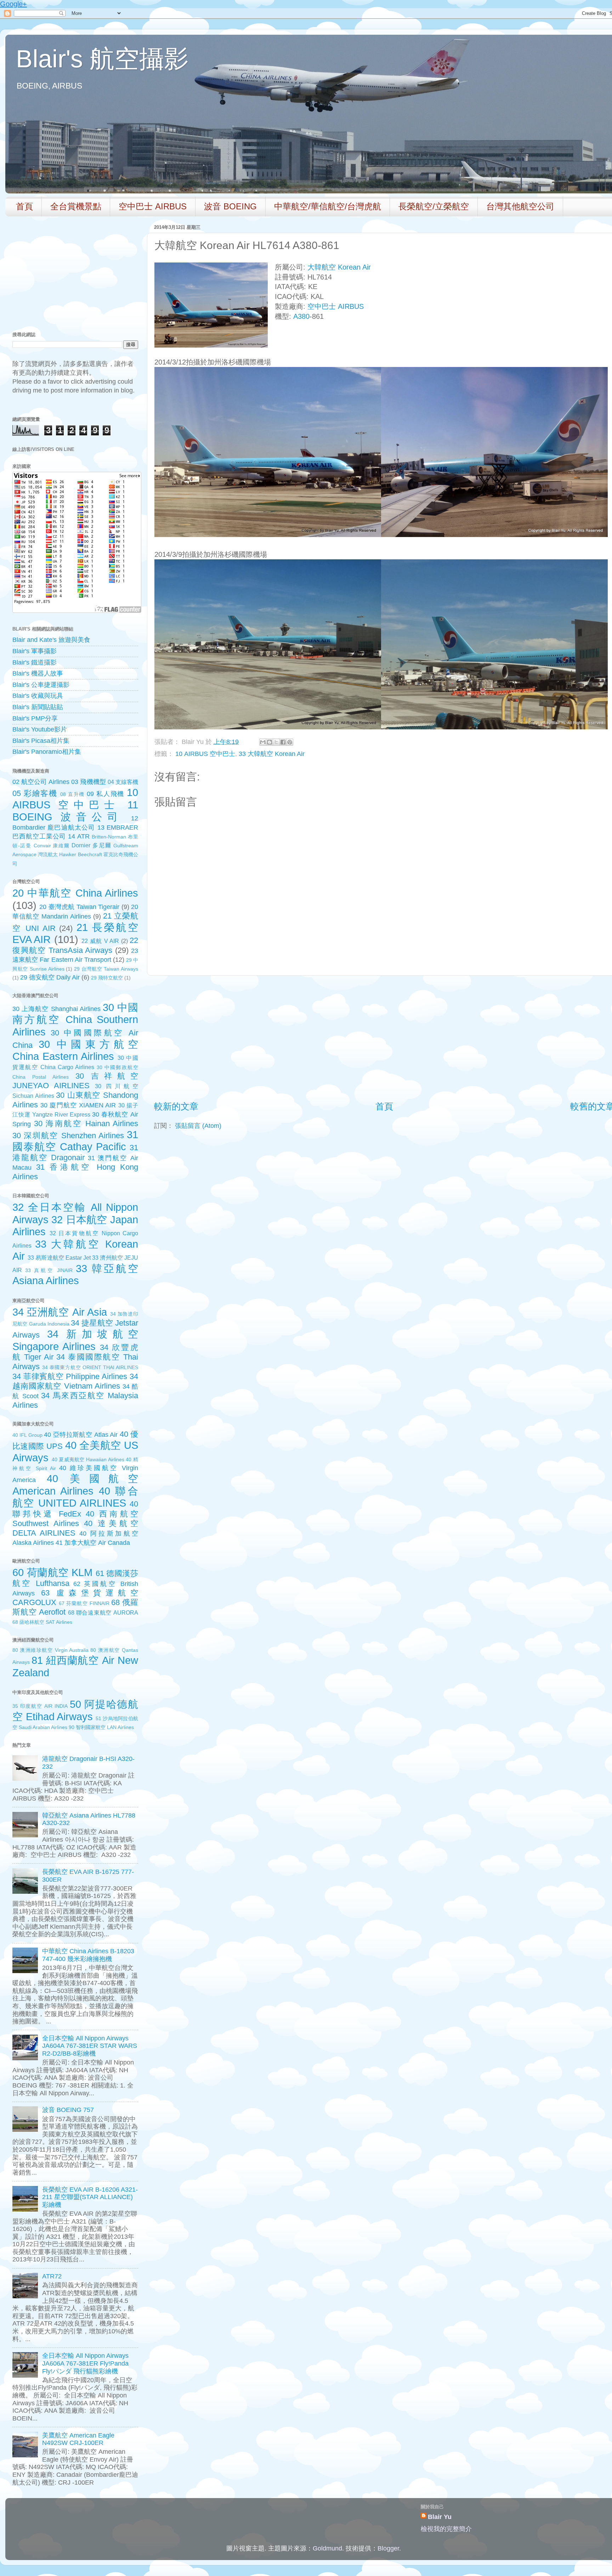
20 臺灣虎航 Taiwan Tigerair (79, 907)
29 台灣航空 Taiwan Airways (106, 969)
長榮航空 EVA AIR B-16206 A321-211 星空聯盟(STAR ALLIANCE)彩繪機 (90, 2197)
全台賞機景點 (76, 206)
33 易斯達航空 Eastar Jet (59, 1258)
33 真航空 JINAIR (49, 1270)
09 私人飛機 (106, 794)
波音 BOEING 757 (68, 2110)
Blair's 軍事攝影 (35, 651)
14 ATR (79, 836)
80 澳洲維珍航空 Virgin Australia (50, 1650)
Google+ (13, 4)
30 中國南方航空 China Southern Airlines (75, 1020)
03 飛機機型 (88, 782)
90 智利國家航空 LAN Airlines (101, 1727)
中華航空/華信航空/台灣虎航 (328, 206)
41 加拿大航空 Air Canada (93, 1543)
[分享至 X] (276, 742)
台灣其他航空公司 (520, 206)
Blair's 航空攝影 (102, 59)
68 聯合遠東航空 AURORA (103, 1612)
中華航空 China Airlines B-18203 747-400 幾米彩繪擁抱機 (88, 1955)
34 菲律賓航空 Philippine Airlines (70, 1376)
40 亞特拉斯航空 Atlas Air (81, 1435)
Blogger (388, 2548)
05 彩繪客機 (35, 793)
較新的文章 (176, 1106)
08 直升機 (72, 794)
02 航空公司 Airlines (41, 782)
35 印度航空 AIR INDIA (40, 1706)
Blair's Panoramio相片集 (47, 752)
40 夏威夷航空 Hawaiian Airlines (88, 1459)
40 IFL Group (27, 1435)
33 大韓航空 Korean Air (272, 754)
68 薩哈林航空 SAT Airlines (42, 1622)
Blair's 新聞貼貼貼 (38, 707)
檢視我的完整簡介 (446, 2529)
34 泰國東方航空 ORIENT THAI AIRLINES (90, 1367)
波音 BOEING (230, 206)
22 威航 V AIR (100, 941)
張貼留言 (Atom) (198, 1126)
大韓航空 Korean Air (339, 267)
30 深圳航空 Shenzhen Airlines (68, 1136)
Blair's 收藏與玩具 (38, 696)
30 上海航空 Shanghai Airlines (56, 1009)
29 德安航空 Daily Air (50, 977)
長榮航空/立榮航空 (434, 206)
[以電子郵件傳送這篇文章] (263, 742)
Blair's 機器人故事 (38, 673)
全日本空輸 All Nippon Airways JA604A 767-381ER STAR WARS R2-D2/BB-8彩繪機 (90, 2046)
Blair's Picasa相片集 (41, 741)
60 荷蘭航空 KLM (52, 1572)
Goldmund (327, 2548)
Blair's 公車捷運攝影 (41, 685)
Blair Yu (440, 2517)
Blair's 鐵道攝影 (35, 662)
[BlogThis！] (270, 742)
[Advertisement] (384, 1038)
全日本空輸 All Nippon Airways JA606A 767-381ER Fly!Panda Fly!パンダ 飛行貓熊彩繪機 (85, 2363)
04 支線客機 (123, 782)
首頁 (24, 206)
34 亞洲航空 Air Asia (60, 1312)
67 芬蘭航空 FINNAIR (84, 1603)
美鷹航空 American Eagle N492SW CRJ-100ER (78, 2439)
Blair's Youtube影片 (40, 729)
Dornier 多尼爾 (91, 845)
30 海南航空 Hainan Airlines (86, 1123)
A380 (301, 316)
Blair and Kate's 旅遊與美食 (51, 640)
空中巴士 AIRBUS (153, 206)
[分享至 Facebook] (283, 742)
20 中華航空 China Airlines (75, 893)
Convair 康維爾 (52, 846)
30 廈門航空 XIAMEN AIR (78, 1105)
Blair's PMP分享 (35, 718)
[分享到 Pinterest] (290, 742)
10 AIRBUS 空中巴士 (205, 754)
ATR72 (52, 2276)
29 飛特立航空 (107, 978)
